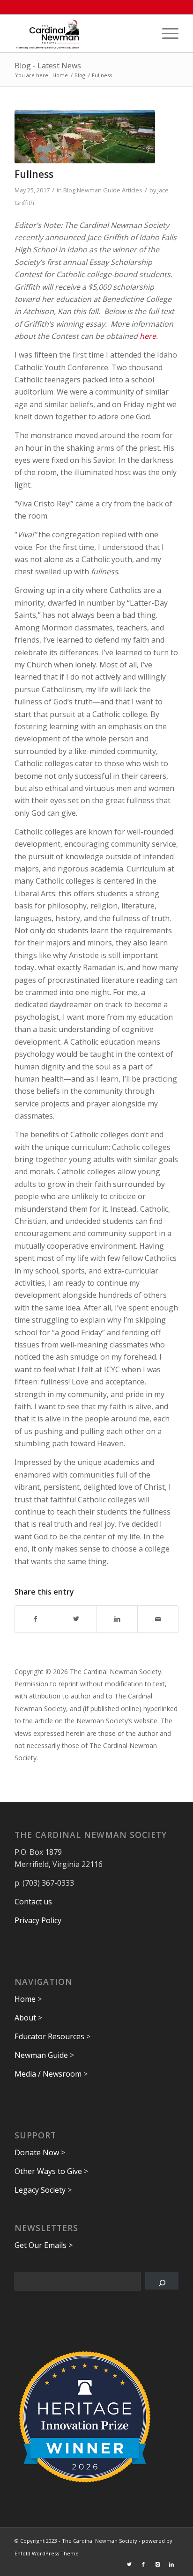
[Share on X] (76, 1619)
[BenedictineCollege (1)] (85, 137)
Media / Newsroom (48, 2074)
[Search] (162, 2281)
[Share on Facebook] (35, 1619)
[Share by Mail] (158, 1619)
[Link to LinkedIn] (171, 2564)
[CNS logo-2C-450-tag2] (80, 33)
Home (25, 1999)
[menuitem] (166, 33)
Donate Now (37, 2152)
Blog (69, 190)
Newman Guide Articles (110, 190)
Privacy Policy (38, 1920)
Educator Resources (49, 2036)
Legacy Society (40, 2190)
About (25, 2018)
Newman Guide (41, 2055)
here (148, 336)
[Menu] (166, 33)
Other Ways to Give (48, 2171)
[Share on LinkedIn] (117, 1619)
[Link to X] (129, 2564)
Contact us (33, 1902)
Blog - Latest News (48, 66)
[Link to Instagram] (157, 2564)
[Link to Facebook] (143, 2564)
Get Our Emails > (44, 2245)
